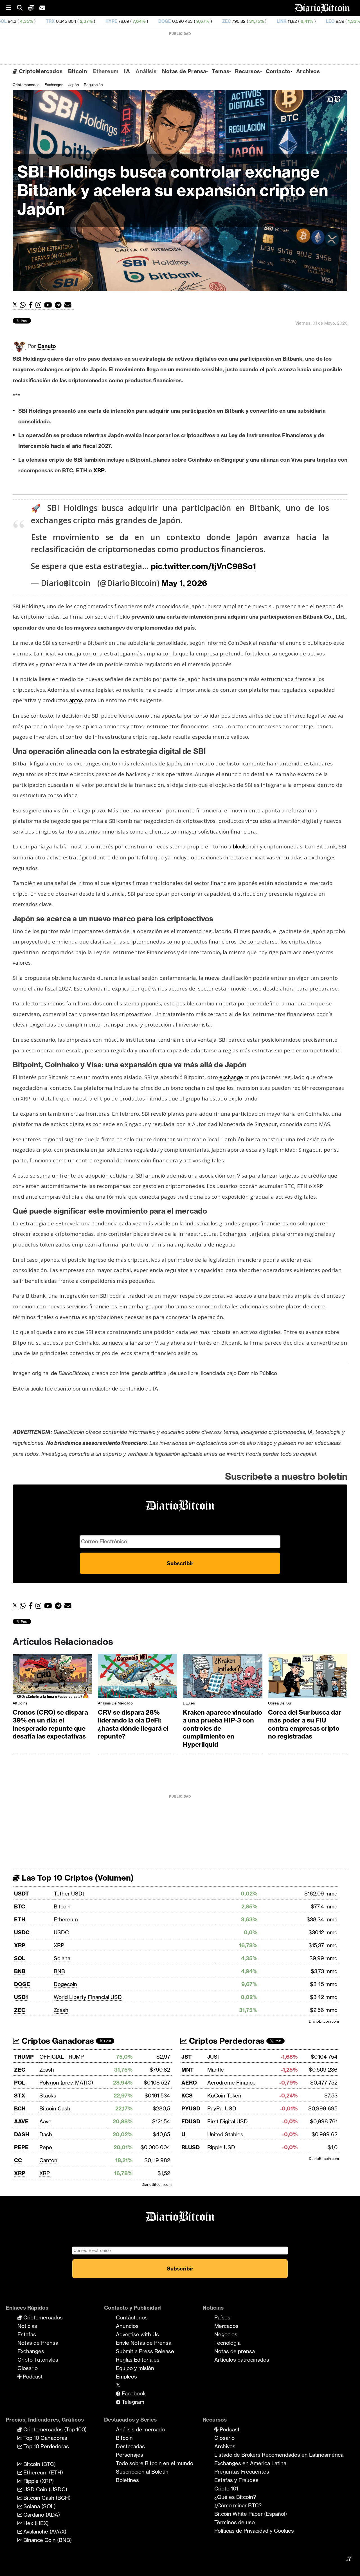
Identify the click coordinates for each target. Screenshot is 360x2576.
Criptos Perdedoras (226, 2041)
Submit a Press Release (145, 2351)
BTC (20, 1906)
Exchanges (54, 85)
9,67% (121, 21)
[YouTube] (49, 305)
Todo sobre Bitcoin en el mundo (155, 2463)
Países (222, 2317)
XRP (20, 1945)
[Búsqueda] (22, 8)
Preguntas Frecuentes (242, 2472)
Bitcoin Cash (55, 2108)
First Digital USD (228, 2121)
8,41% (225, 21)
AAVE (21, 2121)
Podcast (32, 2377)
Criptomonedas (26, 85)
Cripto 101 (226, 2489)
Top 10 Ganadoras (45, 2438)
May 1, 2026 (184, 583)
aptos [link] (76, 700)
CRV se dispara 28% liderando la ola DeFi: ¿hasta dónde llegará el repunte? (133, 1724)
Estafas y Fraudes (236, 2480)
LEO (248, 21)
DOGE (83, 21)
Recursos (247, 71)
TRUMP (24, 2057)
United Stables (225, 2134)
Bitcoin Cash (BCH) (46, 2498)
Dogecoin (65, 1984)
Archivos (308, 71)
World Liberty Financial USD (88, 1997)
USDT (22, 1894)
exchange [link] (231, 1077)
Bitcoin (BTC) (39, 2464)
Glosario (28, 2368)
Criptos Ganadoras (57, 2041)
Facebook (133, 2393)
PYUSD (191, 2108)
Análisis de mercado (115, 1703)
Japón (74, 85)
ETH (20, 1919)
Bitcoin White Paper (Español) (251, 2514)
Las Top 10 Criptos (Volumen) (77, 1878)
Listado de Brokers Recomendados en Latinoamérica (279, 2455)
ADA (296, 21)
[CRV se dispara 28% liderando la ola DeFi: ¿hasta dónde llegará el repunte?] (138, 1677)
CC (18, 2160)
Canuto (47, 346)
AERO (189, 2083)
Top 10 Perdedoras (45, 2446)
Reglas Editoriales (138, 2360)
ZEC (145, 21)
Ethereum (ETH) (42, 2472)
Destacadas (130, 2446)
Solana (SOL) (39, 2506)
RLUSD (191, 2147)
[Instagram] (40, 305)
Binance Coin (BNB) (47, 2540)
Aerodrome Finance (231, 2083)
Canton (48, 2160)
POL (20, 2083)
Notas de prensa (235, 2351)
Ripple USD (221, 2147)
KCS (187, 2096)
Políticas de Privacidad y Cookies (254, 2531)
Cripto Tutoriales (38, 2360)
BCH (20, 2108)
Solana (62, 1958)
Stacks (48, 2096)
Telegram (132, 2402)
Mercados (226, 2326)
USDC (22, 1932)
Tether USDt (69, 1894)
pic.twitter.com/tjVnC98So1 (203, 566)
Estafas (27, 2334)
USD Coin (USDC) (45, 2489)
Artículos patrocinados (242, 2360)
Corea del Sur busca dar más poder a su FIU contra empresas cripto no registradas (305, 1724)
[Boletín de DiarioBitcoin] (69, 305)
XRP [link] (99, 470)
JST (187, 2057)
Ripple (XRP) (38, 2481)
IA (127, 71)
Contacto (278, 71)
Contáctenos (132, 2317)
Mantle (216, 2070)
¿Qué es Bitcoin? (235, 2497)
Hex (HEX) (35, 2523)
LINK (200, 21)
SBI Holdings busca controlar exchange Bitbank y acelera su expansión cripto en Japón (173, 190)
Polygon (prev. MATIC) (66, 2083)
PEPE (21, 2147)
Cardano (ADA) (41, 2515)
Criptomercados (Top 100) (54, 2429)
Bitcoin (77, 71)
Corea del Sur (280, 1703)
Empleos (126, 2377)
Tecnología (227, 2343)
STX (20, 2096)
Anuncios (127, 2326)
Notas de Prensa (184, 71)
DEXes (189, 1703)
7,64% (57, 21)
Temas (220, 71)
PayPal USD (222, 2108)
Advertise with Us (137, 2334)
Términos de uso (235, 2522)
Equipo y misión (135, 2368)
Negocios (226, 2334)
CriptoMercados (40, 71)
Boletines (127, 2480)
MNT (188, 2070)
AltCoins (20, 1703)
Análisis (146, 71)
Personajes (130, 2455)
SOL (20, 1958)
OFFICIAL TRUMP (62, 2057)
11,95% (332, 21)
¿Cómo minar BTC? (238, 2505)
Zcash (61, 2010)
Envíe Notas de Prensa (144, 2343)
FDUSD (191, 2121)
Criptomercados (42, 2317)
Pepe (46, 2147)
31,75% (174, 21)
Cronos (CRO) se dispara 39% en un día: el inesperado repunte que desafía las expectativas (50, 1724)
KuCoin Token (224, 2096)
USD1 (21, 1997)
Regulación (93, 85)
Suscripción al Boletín (142, 2472)
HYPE (30, 21)
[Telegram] (60, 305)
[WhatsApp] (24, 305)
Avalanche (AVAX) (44, 2532)
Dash (46, 2134)
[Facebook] (32, 305)
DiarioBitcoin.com (324, 2021)
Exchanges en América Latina (250, 2463)
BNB (20, 1971)
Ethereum (105, 71)
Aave (45, 2121)
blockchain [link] (246, 846)
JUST (214, 2057)
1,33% (272, 21)
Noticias (27, 2326)
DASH (22, 2134)
